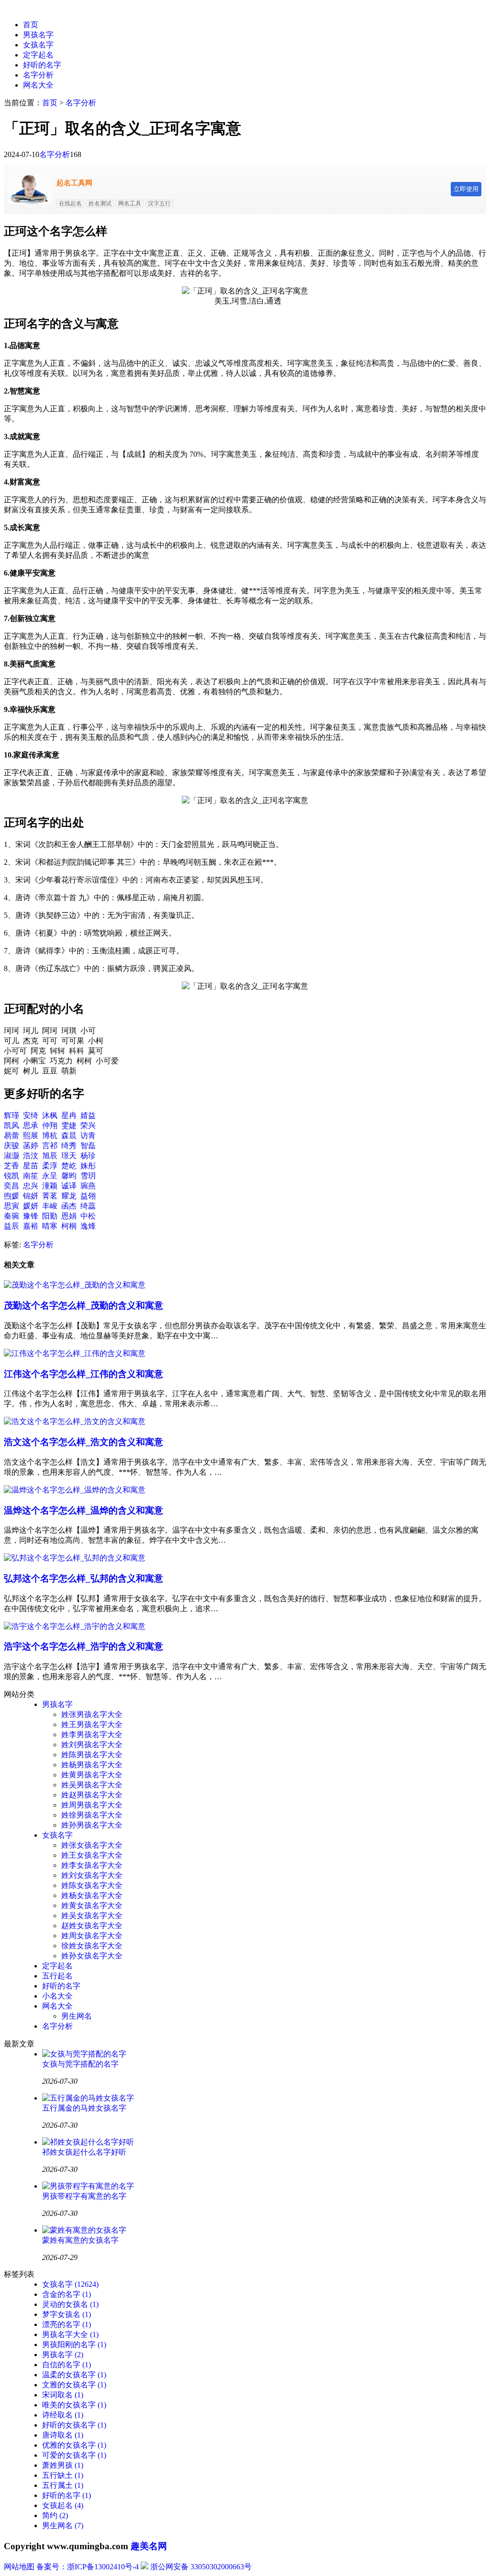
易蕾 (11, 1135)
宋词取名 (63, 2395)
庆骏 (11, 1146)
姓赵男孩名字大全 (92, 1795)
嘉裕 (31, 1226)
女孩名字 (38, 45)
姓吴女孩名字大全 (92, 1915)
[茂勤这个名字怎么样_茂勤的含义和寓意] (75, 1285)
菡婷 (31, 1146)
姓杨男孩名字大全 (92, 1765)
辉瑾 (11, 1115)
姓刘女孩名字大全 (92, 1875)
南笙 (31, 1176)
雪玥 (88, 1176)
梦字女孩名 (67, 2314)
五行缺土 (63, 2475)
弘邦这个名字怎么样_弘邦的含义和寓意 (84, 1578)
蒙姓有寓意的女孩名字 (80, 2240)
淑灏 (11, 1156)
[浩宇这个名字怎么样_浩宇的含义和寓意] (75, 1626)
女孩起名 (63, 2505)
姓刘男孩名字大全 (92, 1745)
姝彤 (88, 1166)
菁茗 (50, 1196)
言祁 (50, 1146)
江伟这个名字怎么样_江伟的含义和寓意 (84, 1374)
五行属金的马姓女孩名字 (84, 2108)
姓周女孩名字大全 (92, 1936)
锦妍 (31, 1196)
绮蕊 (88, 1206)
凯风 (11, 1125)
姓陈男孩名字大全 (92, 1755)
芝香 (11, 1166)
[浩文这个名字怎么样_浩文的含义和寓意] (75, 1421)
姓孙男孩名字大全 (92, 1825)
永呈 (50, 1176)
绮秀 (69, 1146)
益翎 (88, 1196)
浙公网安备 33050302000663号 (201, 2567)
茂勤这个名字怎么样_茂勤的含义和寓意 (84, 1305)
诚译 (69, 1186)
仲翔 (50, 1125)
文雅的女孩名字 (74, 2385)
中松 (88, 1216)
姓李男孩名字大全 (92, 1734)
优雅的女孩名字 (74, 2445)
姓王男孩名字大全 (92, 1724)
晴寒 (50, 1226)
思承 (31, 1125)
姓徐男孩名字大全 (92, 1815)
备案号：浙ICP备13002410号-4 (88, 2567)
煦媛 (11, 1196)
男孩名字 (38, 35)
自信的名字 (67, 2365)
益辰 (11, 1226)
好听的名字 (42, 65)
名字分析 (38, 75)
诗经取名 (63, 2415)
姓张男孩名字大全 (92, 1714)
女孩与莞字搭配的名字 (80, 2064)
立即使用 (466, 189)
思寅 (11, 1206)
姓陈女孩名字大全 (92, 1885)
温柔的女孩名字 (74, 2375)
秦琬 (11, 1216)
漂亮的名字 (67, 2324)
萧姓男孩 (63, 2465)
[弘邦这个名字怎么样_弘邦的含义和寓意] (75, 1558)
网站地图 (19, 2567)
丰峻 (50, 1206)
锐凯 (11, 1176)
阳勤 (50, 1216)
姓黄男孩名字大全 (92, 1775)
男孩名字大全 (70, 2334)
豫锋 (31, 1216)
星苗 (31, 1166)
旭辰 (50, 1156)
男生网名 (77, 2016)
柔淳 (50, 1166)
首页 (31, 25)
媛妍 (31, 1206)
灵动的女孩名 (70, 2304)
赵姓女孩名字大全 (92, 1926)
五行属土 (63, 2485)
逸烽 (88, 1226)
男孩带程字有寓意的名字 (84, 2196)
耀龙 (69, 1196)
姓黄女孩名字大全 (92, 1905)
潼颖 (50, 1186)
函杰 (69, 1206)
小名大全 (57, 1996)
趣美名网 (149, 2546)
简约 (55, 2515)
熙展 (31, 1135)
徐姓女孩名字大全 (92, 1946)
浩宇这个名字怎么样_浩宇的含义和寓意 (84, 1646)
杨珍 (88, 1156)
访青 (88, 1135)
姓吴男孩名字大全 (92, 1785)
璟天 (69, 1156)
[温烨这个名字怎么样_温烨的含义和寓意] (75, 1490)
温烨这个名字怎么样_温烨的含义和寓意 (84, 1510)
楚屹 (69, 1166)
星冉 (69, 1115)
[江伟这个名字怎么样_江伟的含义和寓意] (75, 1353)
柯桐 (69, 1226)
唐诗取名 (63, 2435)
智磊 (88, 1146)
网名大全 (38, 85)
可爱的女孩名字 (74, 2455)
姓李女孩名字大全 (92, 1865)
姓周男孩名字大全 (92, 1805)
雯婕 (69, 1125)
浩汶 (31, 1156)
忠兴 (31, 1186)
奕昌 (11, 1186)
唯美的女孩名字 (74, 2405)
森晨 (69, 1135)
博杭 (50, 1135)
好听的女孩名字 (74, 2425)
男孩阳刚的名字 (74, 2344)
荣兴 (88, 1125)
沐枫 (50, 1115)
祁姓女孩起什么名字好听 (84, 2152)
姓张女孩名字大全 (92, 1845)
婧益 (88, 1115)
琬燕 (88, 1186)
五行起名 (57, 1976)
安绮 (31, 1115)
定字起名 (38, 55)
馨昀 (69, 1176)
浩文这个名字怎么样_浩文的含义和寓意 (84, 1442)
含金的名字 (67, 2294)
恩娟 (69, 1216)
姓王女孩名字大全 (92, 1855)
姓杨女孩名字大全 (92, 1895)
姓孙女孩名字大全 (92, 1956)
